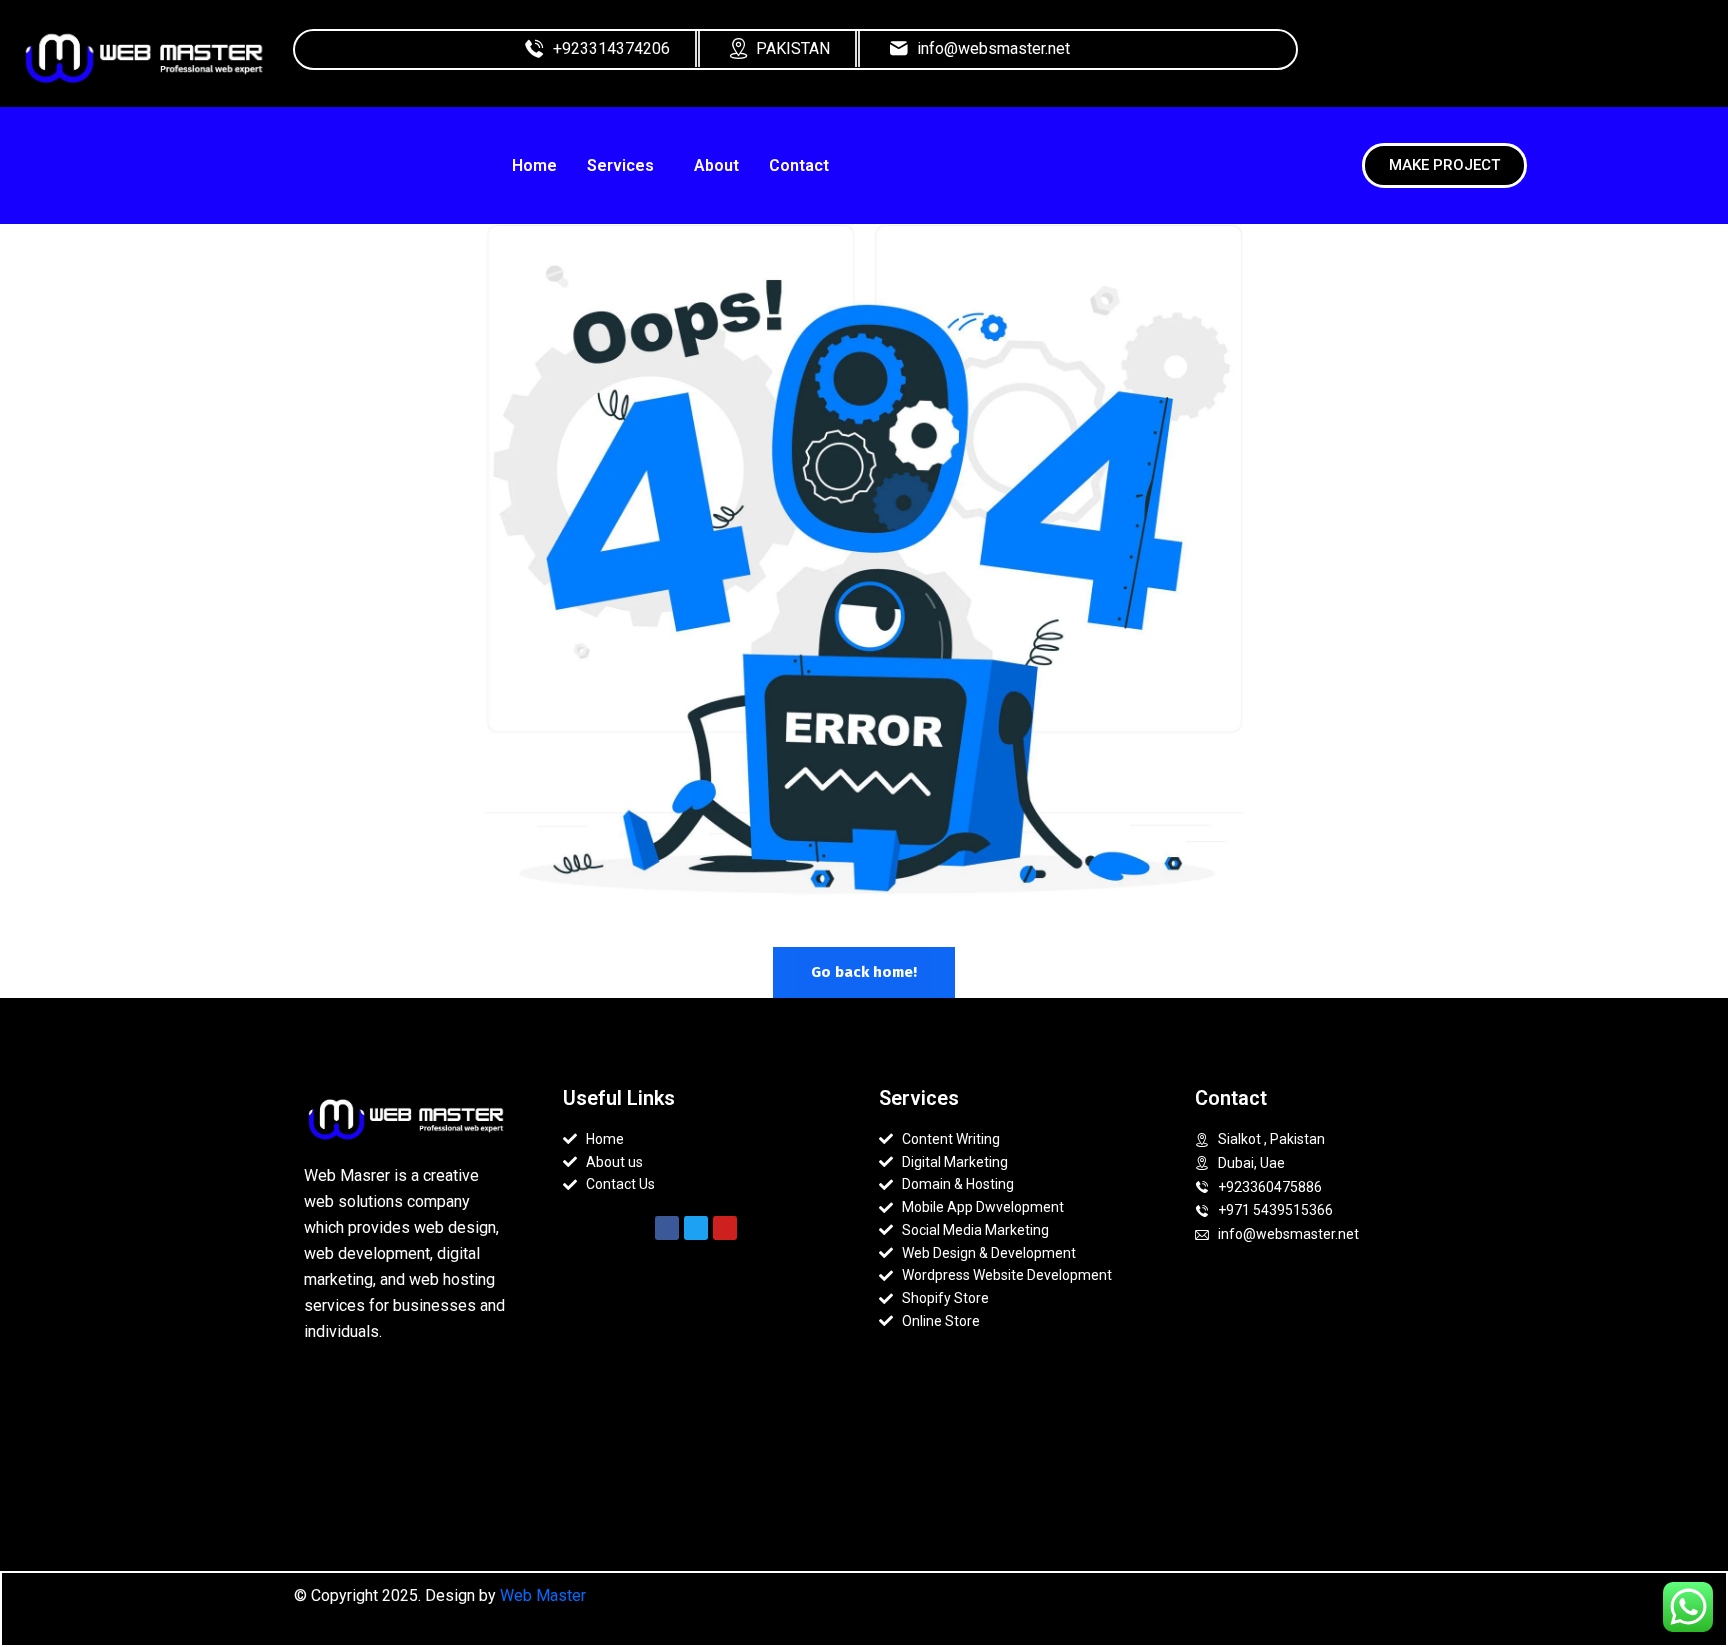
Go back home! (864, 972)
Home (534, 165)
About (716, 165)
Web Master (543, 1595)
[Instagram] (1503, 58)
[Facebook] (1452, 58)
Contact (799, 165)
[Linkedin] (1554, 58)
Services (620, 165)
